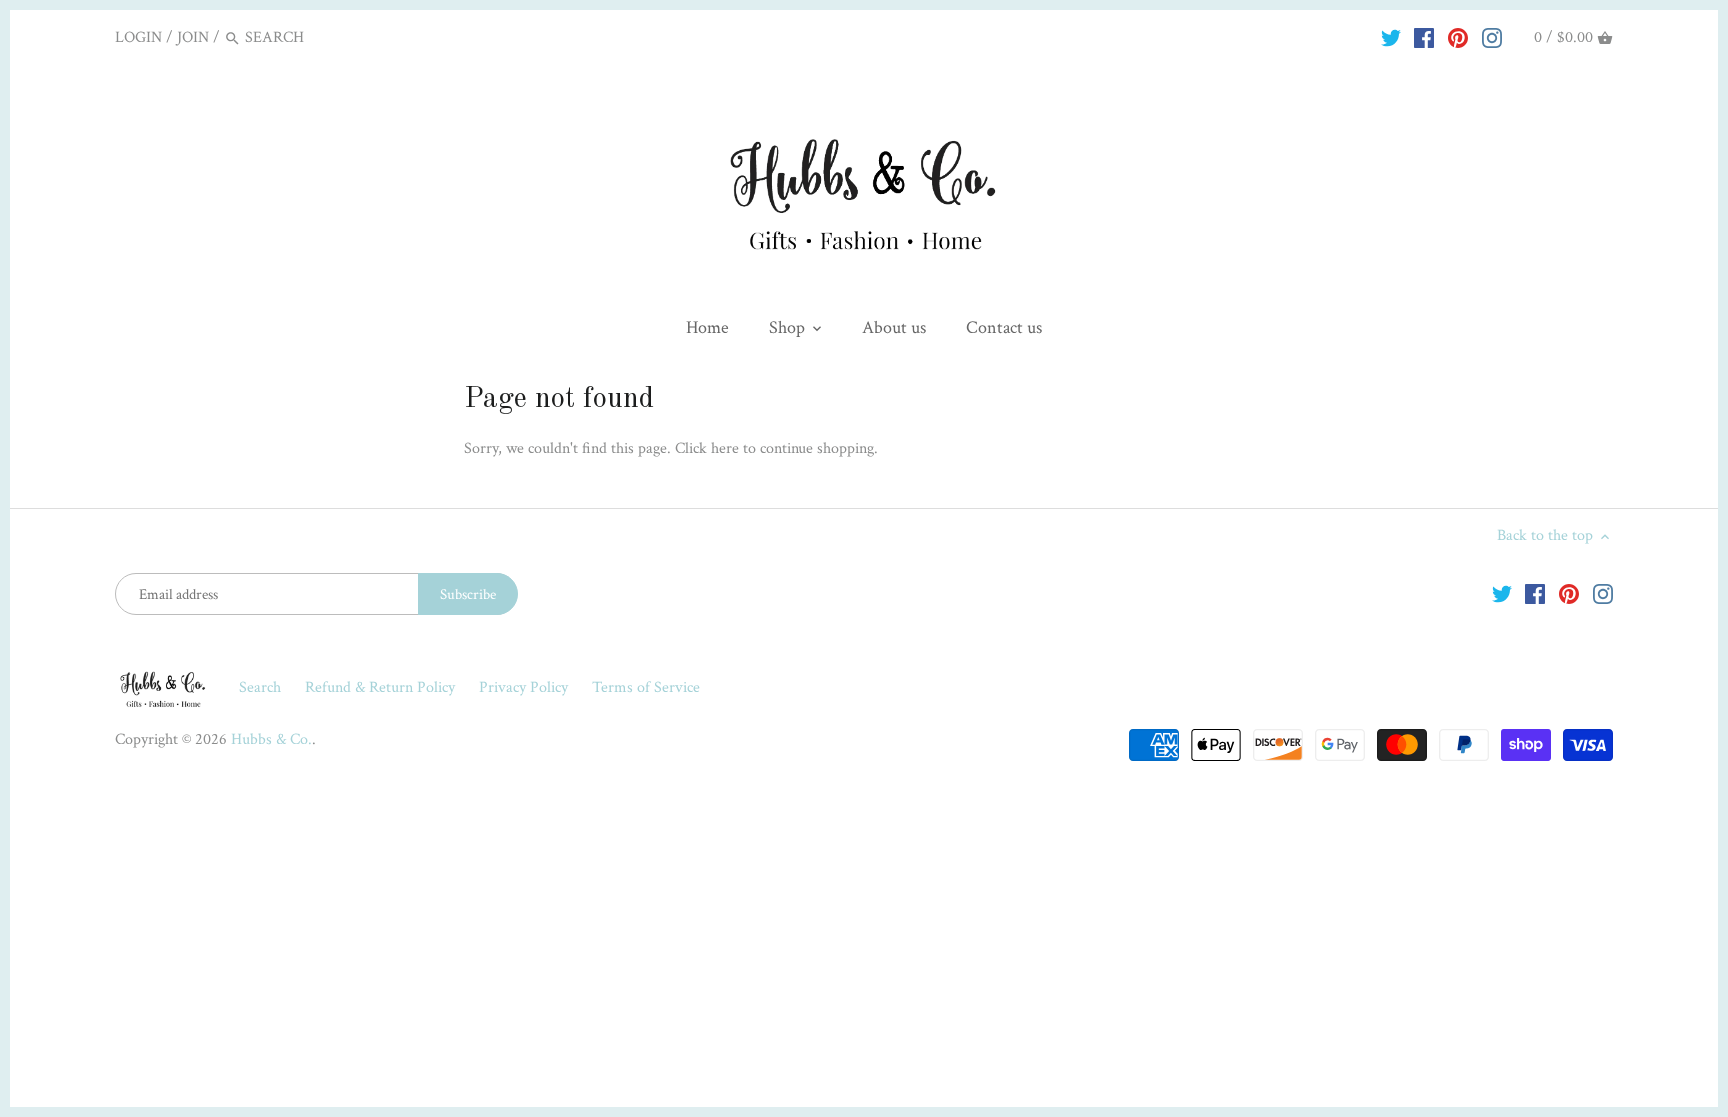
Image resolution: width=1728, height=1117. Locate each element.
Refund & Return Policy (382, 687)
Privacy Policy (525, 687)
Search (260, 687)
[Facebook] (1424, 37)
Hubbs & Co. (271, 739)
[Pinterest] (1458, 37)
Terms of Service (646, 687)
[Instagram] (1492, 37)
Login (138, 37)
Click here (707, 448)
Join (193, 37)
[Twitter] (1391, 37)
